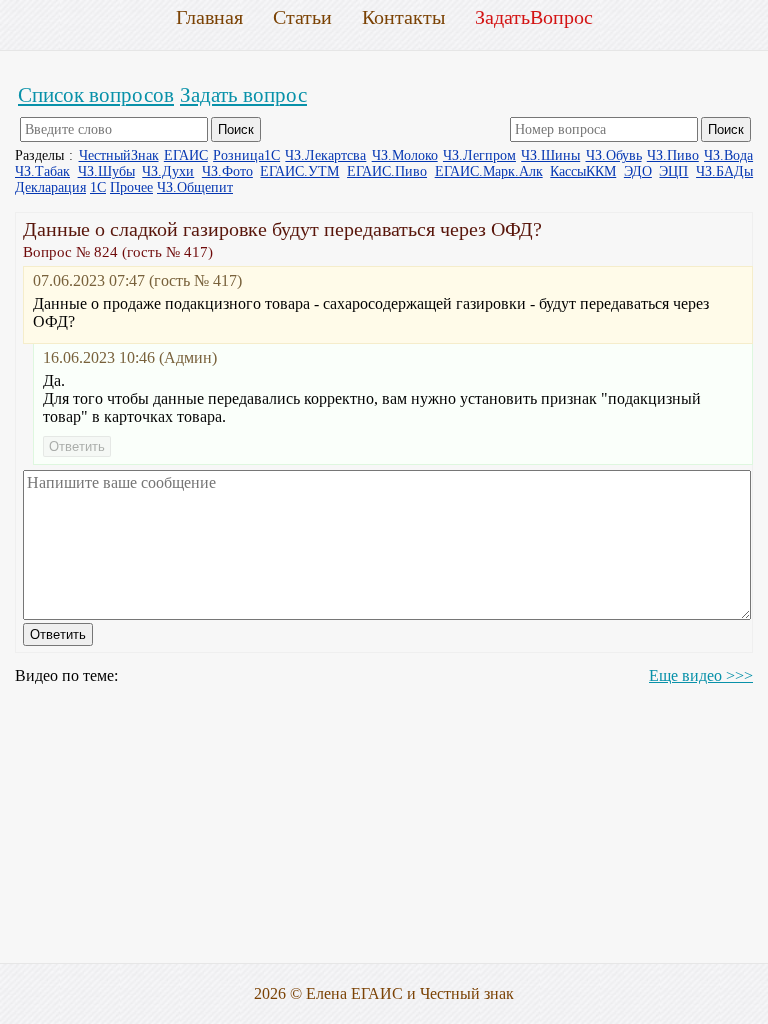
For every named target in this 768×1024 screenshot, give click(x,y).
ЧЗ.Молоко (405, 155)
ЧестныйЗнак (119, 155)
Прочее (131, 187)
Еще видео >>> (701, 675)
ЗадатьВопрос (534, 17)
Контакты (403, 17)
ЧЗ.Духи (168, 171)
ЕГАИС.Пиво (387, 171)
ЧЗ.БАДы (724, 171)
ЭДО (638, 171)
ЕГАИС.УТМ (299, 171)
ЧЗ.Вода (728, 155)
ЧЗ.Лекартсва (325, 155)
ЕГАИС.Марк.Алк (489, 171)
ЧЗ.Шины (550, 155)
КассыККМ (583, 171)
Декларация (50, 187)
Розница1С (246, 155)
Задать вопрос (243, 94)
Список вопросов (96, 94)
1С (98, 187)
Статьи (302, 17)
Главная (209, 17)
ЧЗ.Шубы (106, 171)
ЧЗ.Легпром (479, 155)
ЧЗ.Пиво (673, 155)
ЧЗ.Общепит (195, 187)
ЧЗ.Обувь (614, 155)
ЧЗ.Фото (227, 171)
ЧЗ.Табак (42, 171)
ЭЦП (673, 171)
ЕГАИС (186, 155)
